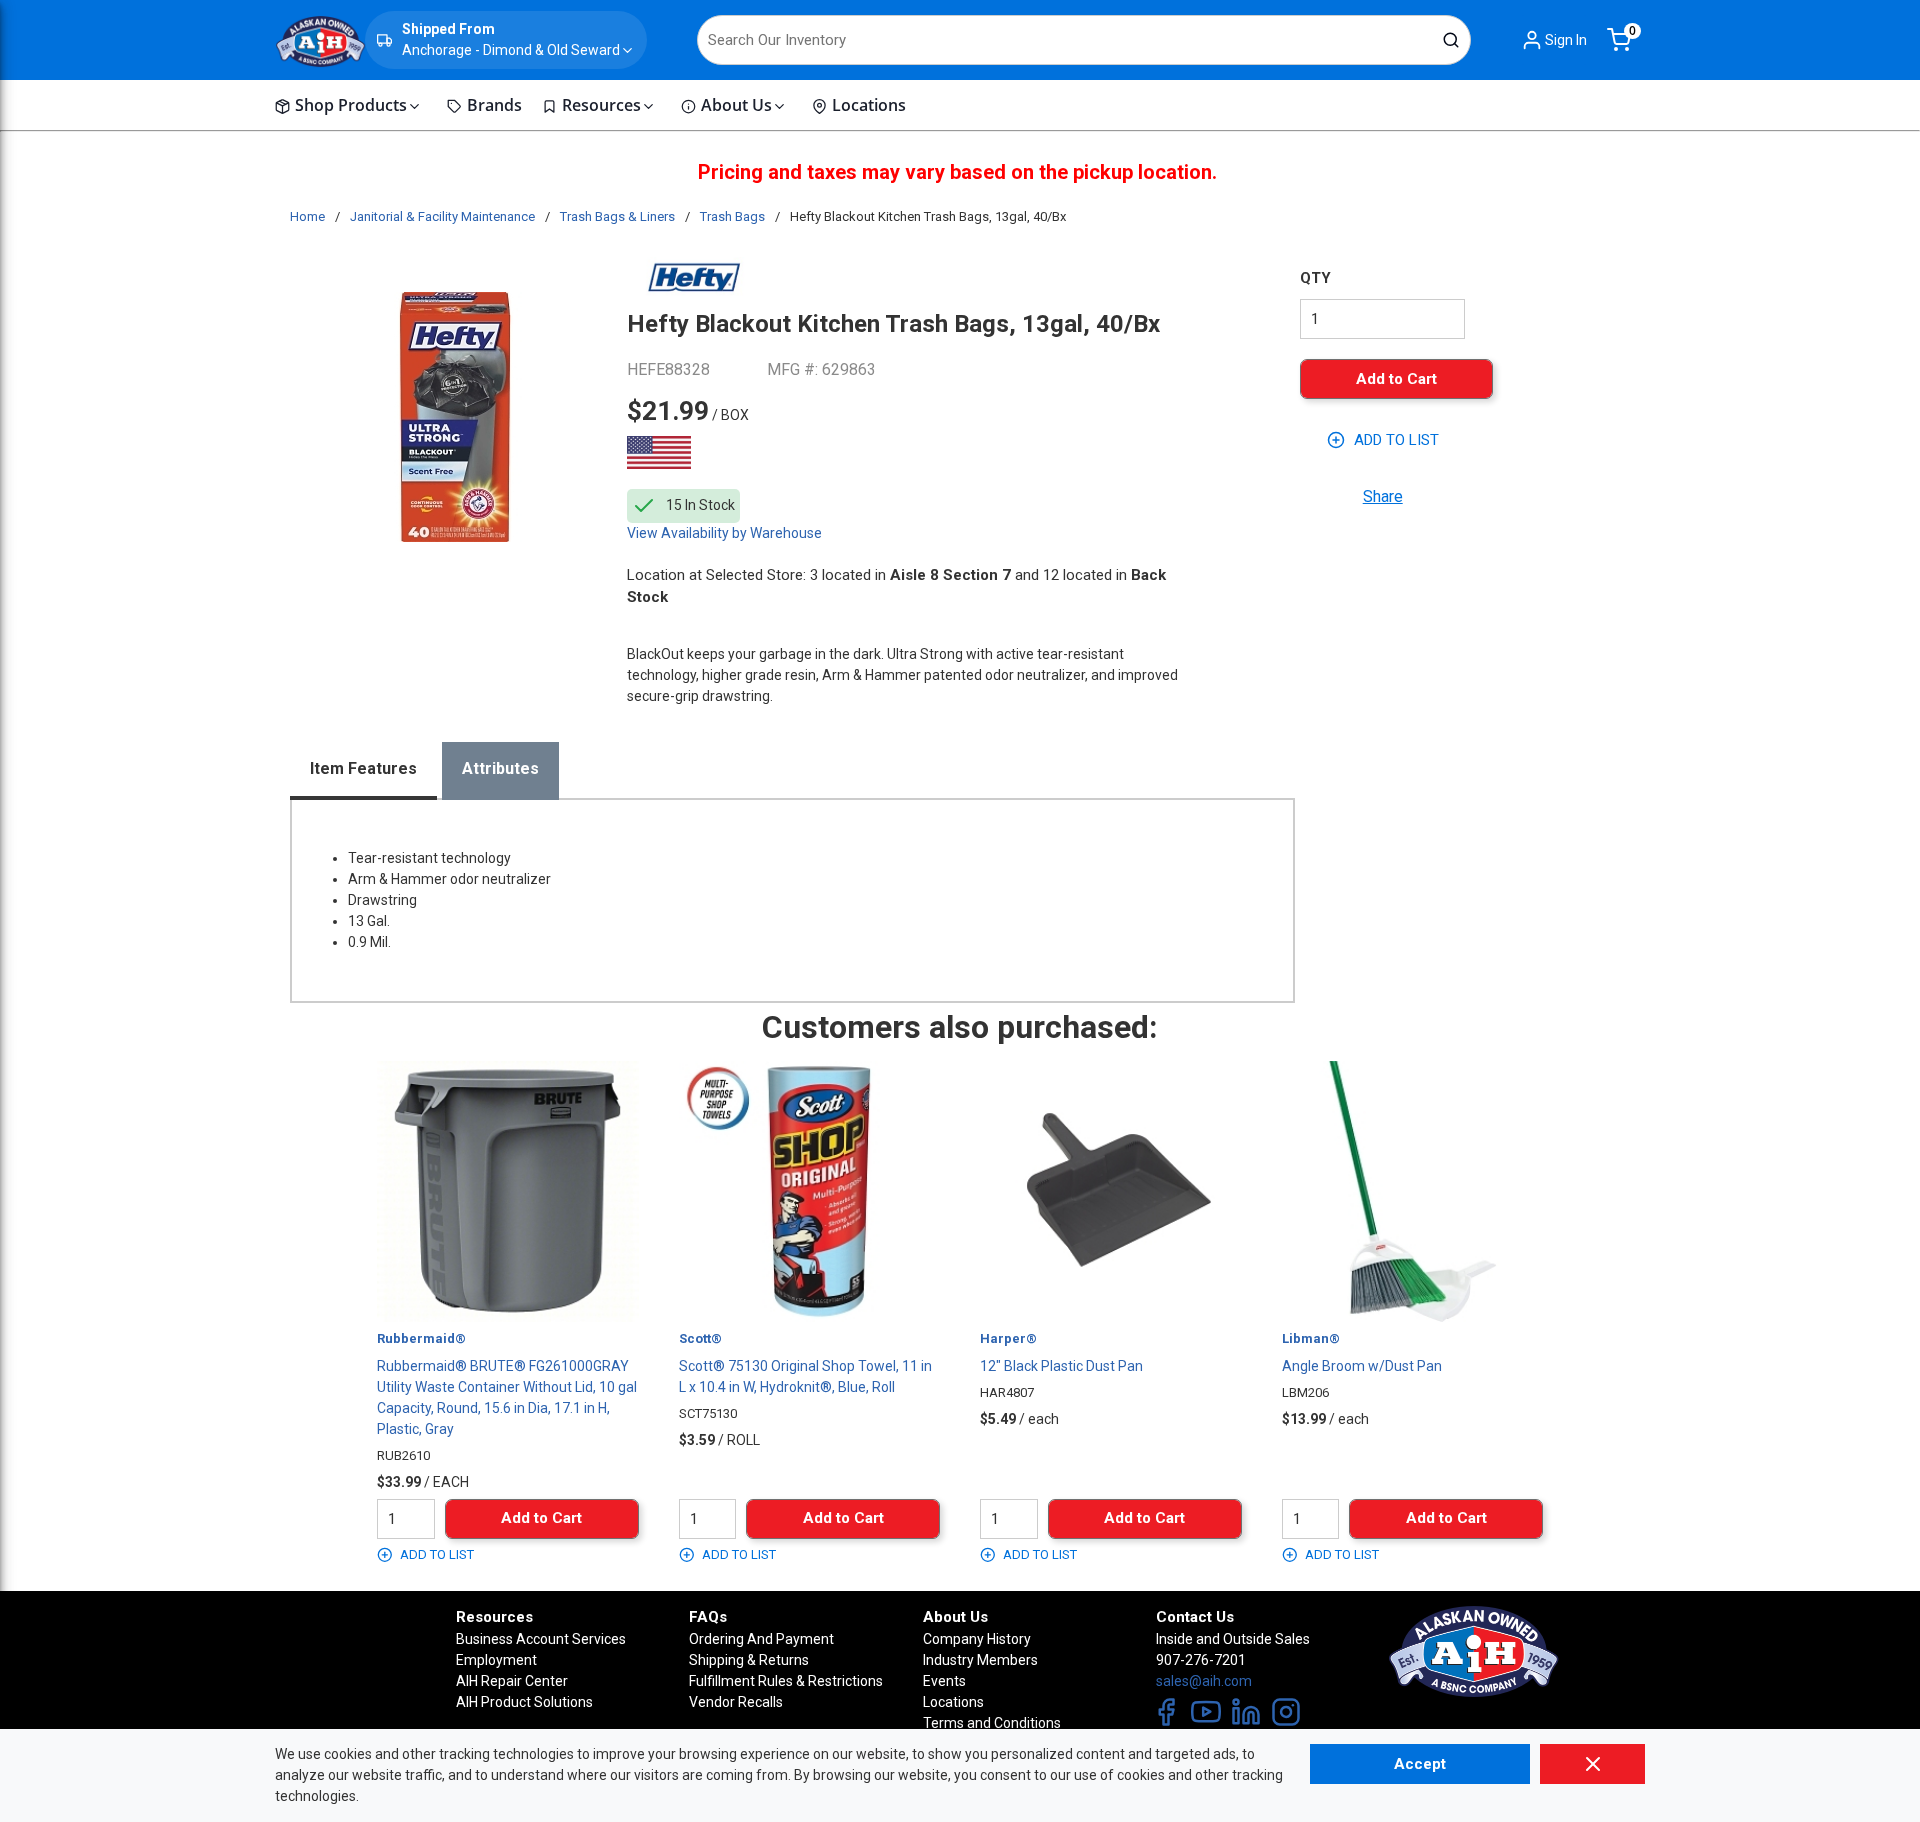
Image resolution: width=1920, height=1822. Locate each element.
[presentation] (363, 771)
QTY (1315, 278)
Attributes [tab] (500, 768)
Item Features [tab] (363, 768)
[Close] (1592, 1764)
